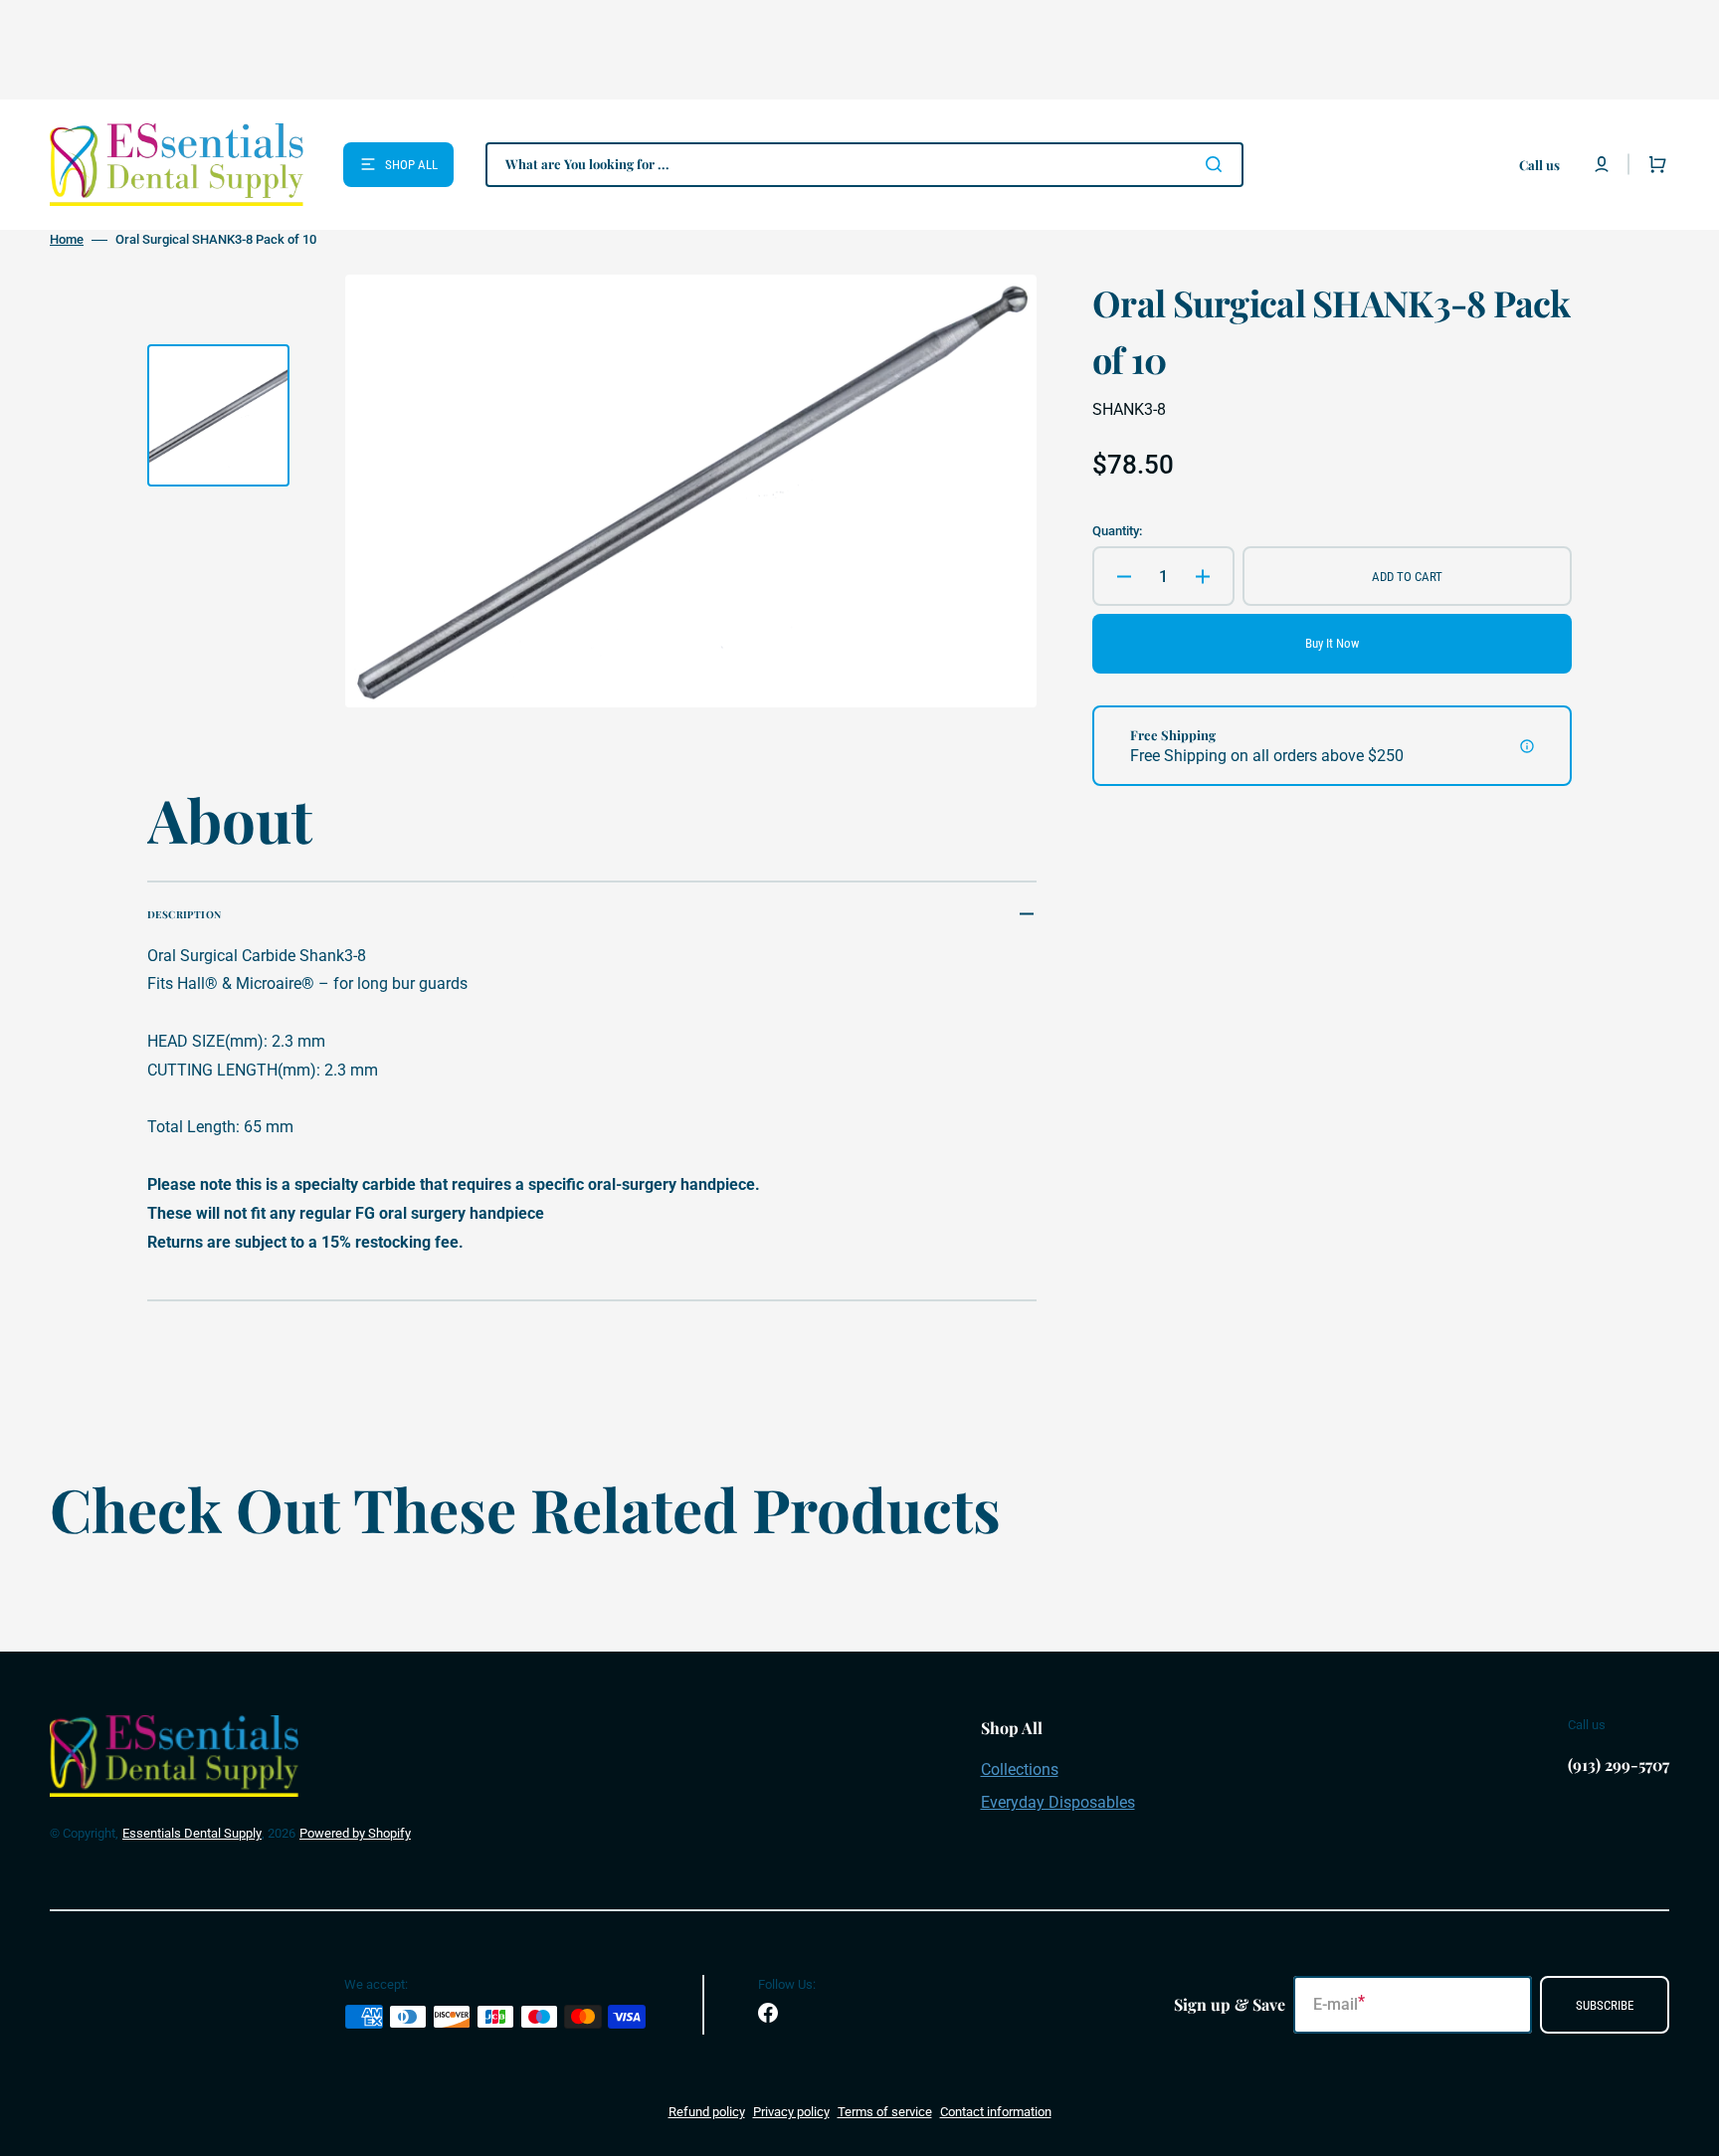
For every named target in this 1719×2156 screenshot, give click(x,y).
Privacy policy (791, 2112)
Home (67, 239)
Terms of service (885, 2112)
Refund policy (707, 2112)
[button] (1602, 164)
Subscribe (1605, 2005)
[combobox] (864, 165)
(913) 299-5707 (1619, 1764)
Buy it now (1332, 643)
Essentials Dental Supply (192, 1833)
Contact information (996, 2112)
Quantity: (1117, 531)
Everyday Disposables (1058, 1802)
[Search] (1218, 164)
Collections (1020, 1769)
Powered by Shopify (355, 1833)
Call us (1539, 165)
